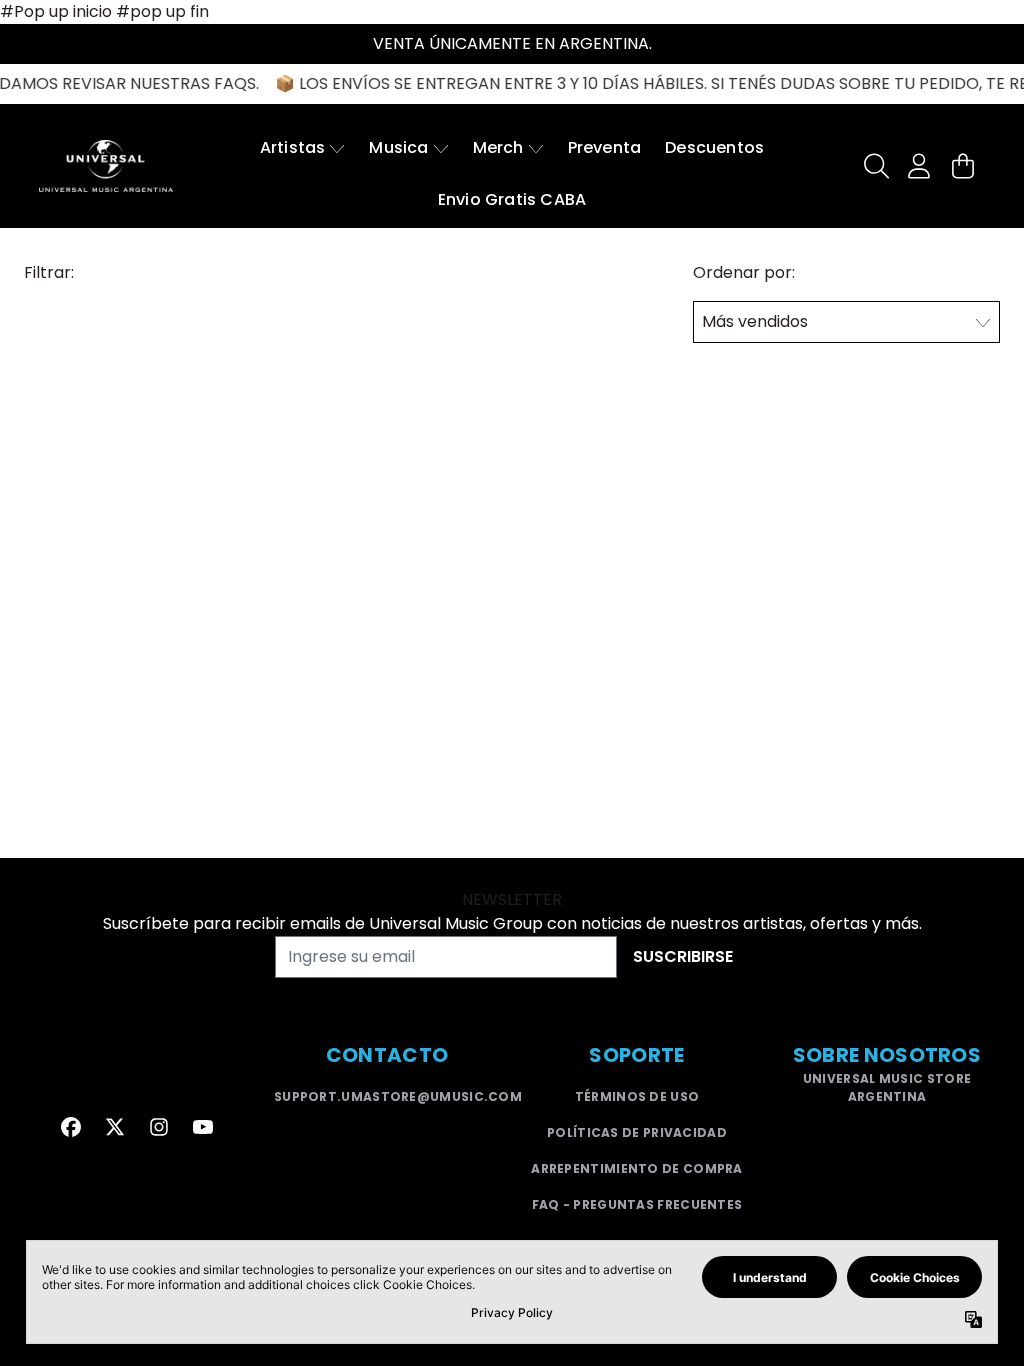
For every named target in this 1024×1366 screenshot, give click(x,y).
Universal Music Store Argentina (887, 1087)
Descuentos (714, 147)
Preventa (605, 147)
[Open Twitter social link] (115, 1127)
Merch (498, 147)
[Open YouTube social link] (203, 1127)
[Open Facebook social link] (71, 1127)
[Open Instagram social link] (159, 1127)
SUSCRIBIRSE (683, 956)
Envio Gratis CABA (512, 199)
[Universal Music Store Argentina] (106, 165)
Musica (398, 147)
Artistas (293, 147)
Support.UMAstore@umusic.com (398, 1096)
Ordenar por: (744, 272)
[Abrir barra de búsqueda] (875, 166)
